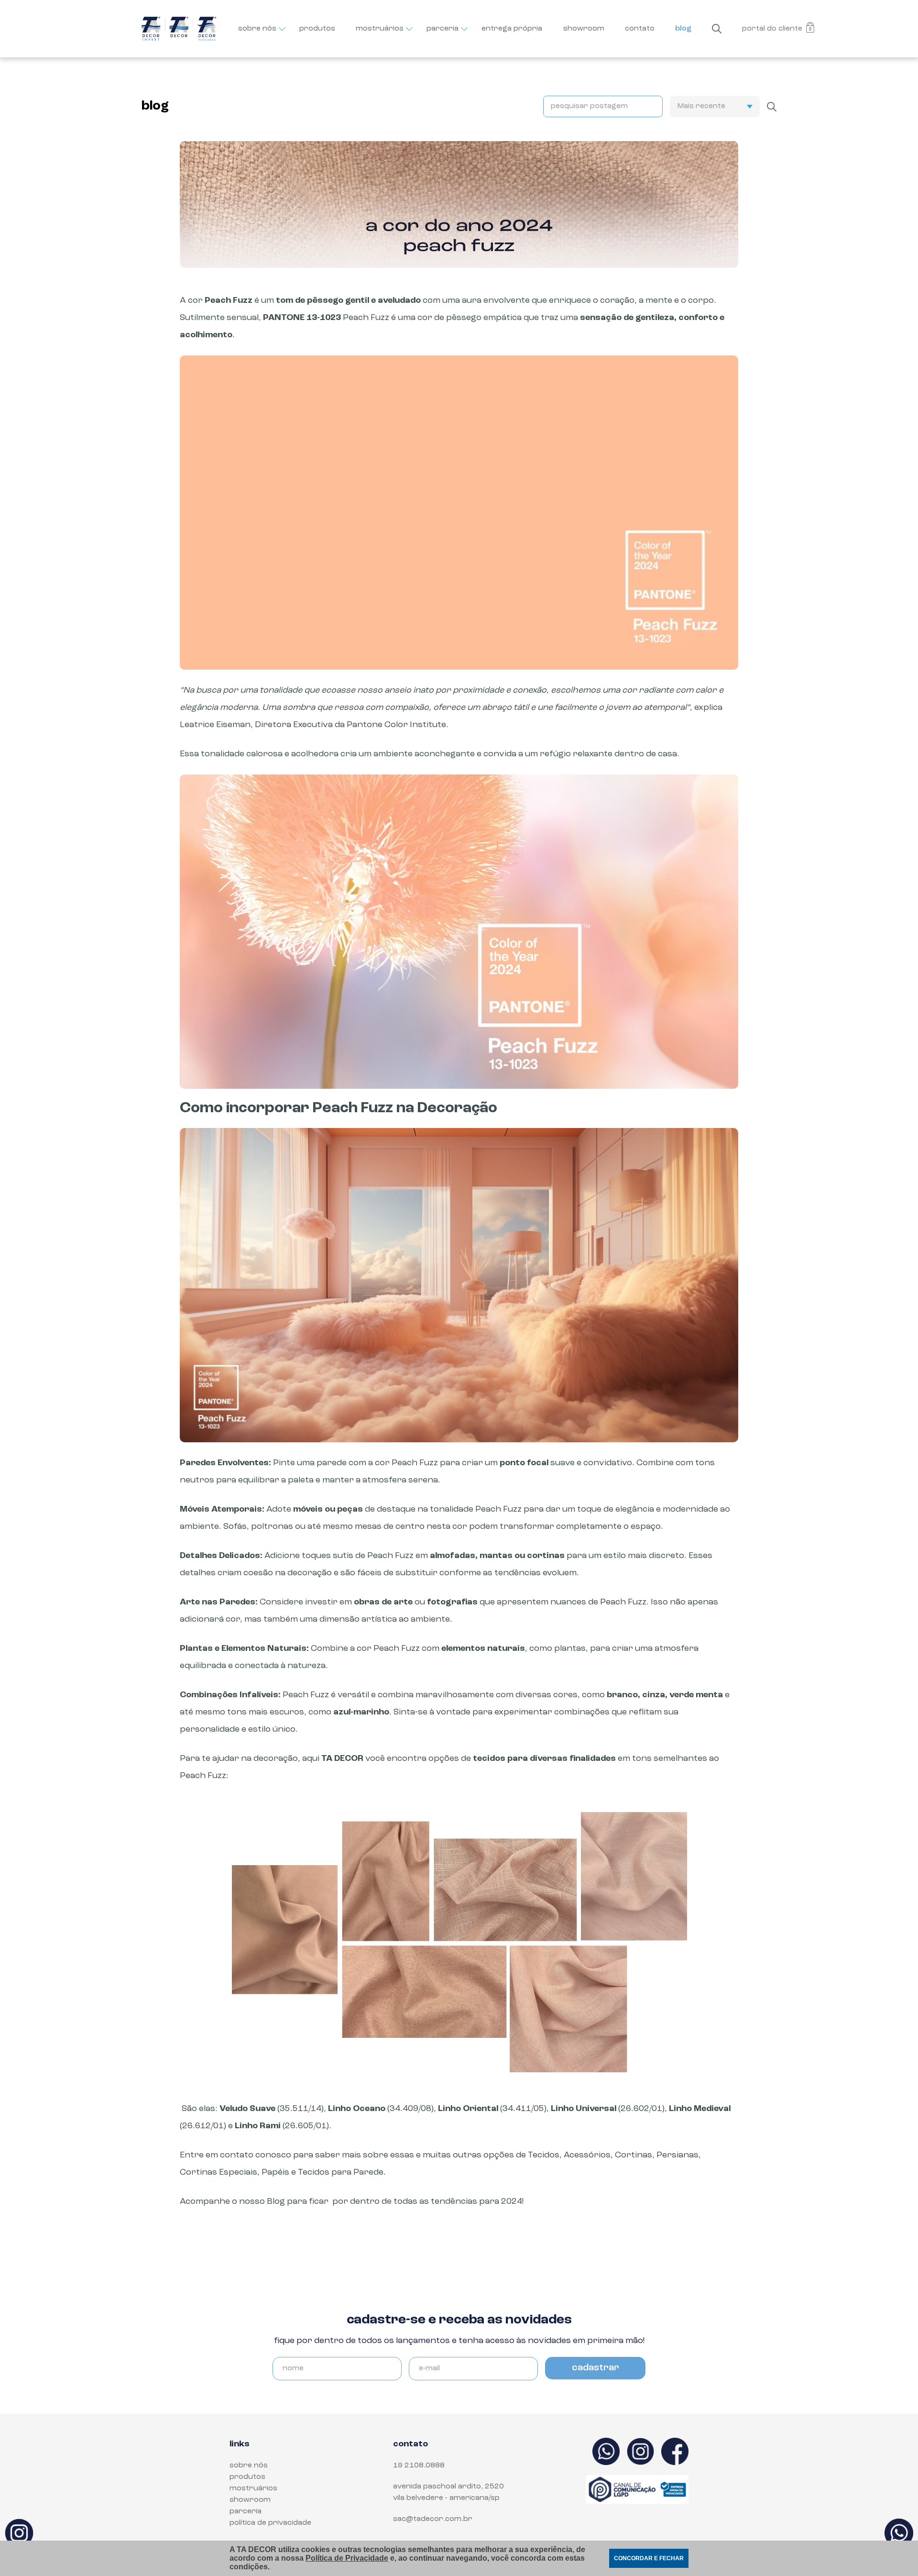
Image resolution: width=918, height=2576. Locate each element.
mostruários (380, 29)
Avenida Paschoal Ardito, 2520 (448, 2487)
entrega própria (512, 29)
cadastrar (596, 2368)
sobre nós (257, 29)
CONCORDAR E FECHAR (649, 2558)
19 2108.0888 (419, 2465)
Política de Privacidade (347, 2558)
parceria (443, 29)
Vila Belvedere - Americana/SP (446, 2498)
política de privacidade (270, 2523)
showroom (584, 29)
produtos (317, 29)
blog (683, 29)
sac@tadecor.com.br (433, 2519)
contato (640, 29)
